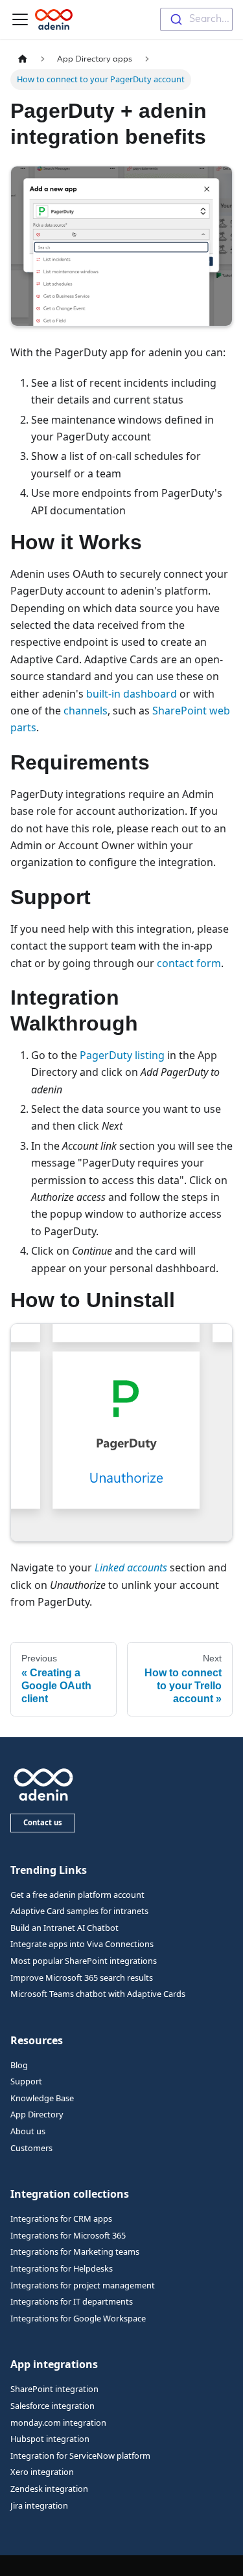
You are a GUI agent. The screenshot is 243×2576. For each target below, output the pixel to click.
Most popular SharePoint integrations (84, 1961)
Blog (19, 2065)
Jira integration (39, 2505)
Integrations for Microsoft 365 (68, 2235)
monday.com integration (58, 2422)
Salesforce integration (52, 2406)
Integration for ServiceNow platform (80, 2456)
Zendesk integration (49, 2489)
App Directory (37, 2114)
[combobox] (196, 19)
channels (86, 711)
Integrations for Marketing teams (75, 2251)
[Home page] (23, 59)
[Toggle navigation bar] (20, 19)
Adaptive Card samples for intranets (79, 1911)
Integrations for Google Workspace (78, 2318)
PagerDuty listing (122, 1055)
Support (26, 2081)
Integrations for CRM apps (61, 2218)
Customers (31, 2148)
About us (28, 2131)
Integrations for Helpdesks (62, 2268)
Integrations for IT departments (72, 2301)
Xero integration (42, 2472)
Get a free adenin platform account (77, 1895)
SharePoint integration (54, 2389)
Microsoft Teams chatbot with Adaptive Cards (98, 1994)
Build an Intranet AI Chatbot (64, 1928)
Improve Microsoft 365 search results (82, 1978)
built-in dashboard (132, 694)
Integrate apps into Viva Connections (82, 1944)
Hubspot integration (50, 2439)
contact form (189, 963)
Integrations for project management (83, 2285)
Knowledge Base (42, 2098)
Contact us (43, 1822)
